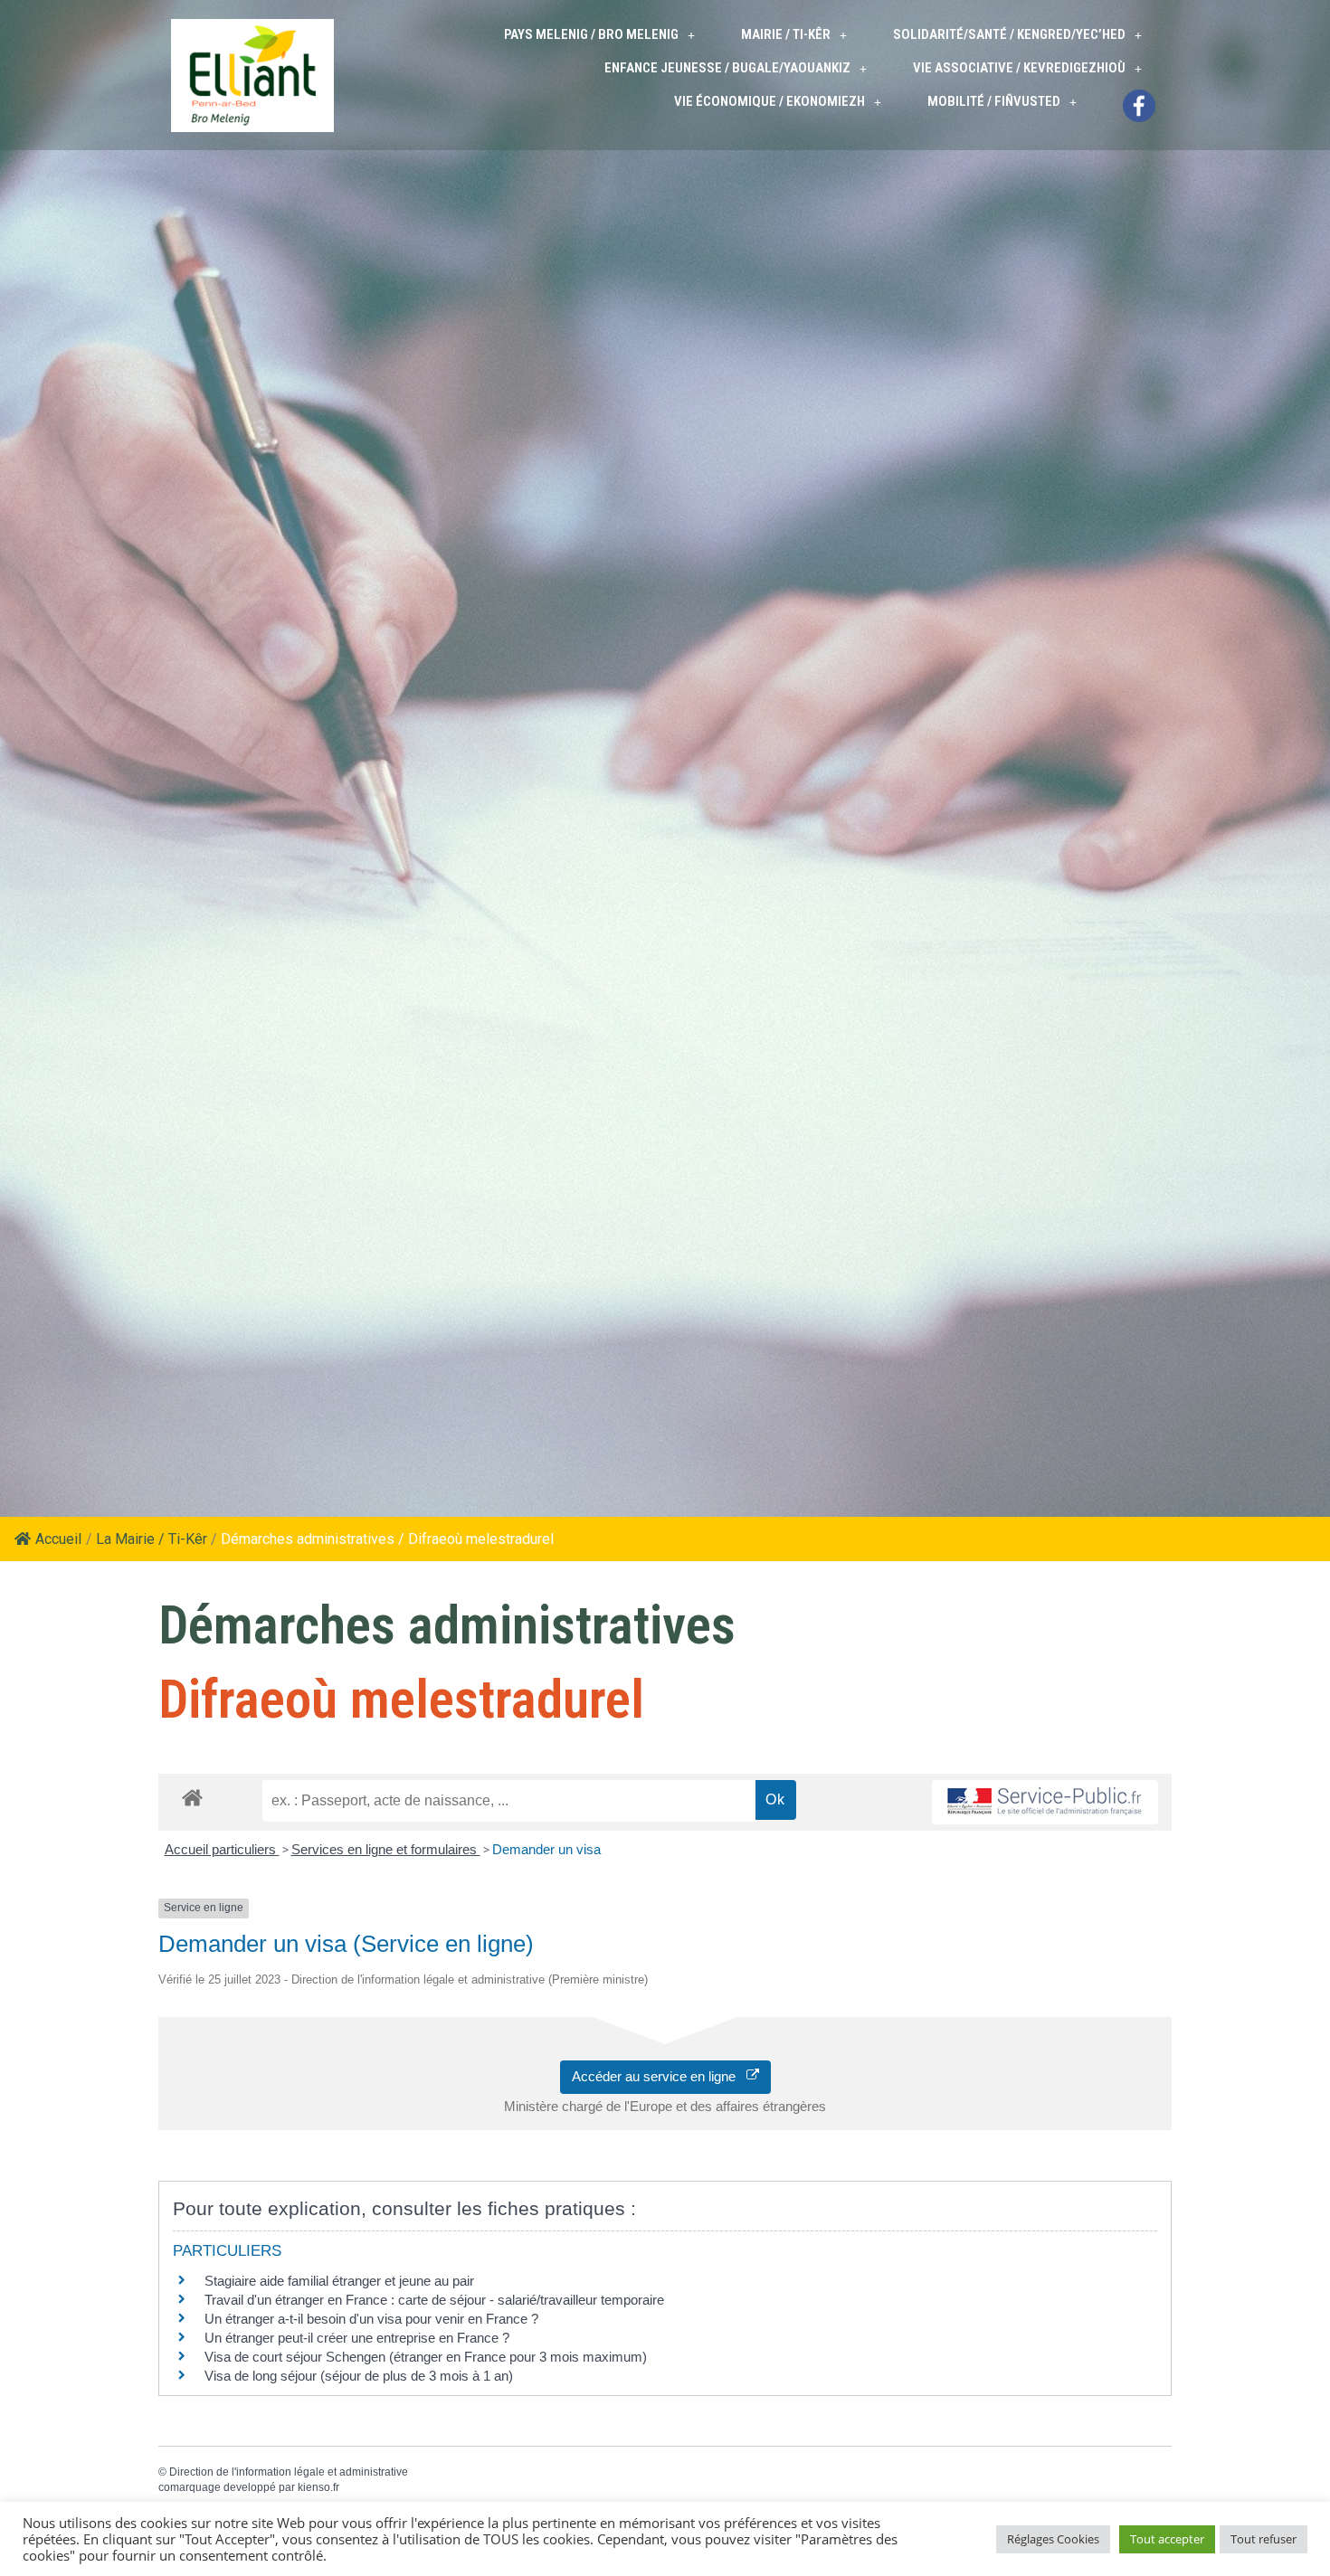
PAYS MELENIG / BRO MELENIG (591, 34)
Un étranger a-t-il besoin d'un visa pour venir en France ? (371, 2319)
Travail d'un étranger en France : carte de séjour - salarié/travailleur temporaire (434, 2300)
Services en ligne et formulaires (386, 1849)
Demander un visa (546, 1849)
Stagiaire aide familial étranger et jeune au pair (339, 2281)
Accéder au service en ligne (659, 2076)
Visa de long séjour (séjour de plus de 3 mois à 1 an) (359, 2376)
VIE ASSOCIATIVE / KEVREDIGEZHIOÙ (1019, 68)
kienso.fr (318, 2487)
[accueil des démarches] (192, 1797)
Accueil (58, 1539)
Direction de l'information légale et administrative (289, 2472)
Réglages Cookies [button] (1053, 2539)
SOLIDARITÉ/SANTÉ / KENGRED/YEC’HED (1009, 34)
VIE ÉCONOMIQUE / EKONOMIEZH (769, 101)
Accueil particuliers (222, 1849)
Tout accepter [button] (1167, 2539)
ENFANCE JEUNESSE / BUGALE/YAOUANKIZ (727, 68)
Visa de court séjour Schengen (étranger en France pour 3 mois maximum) (426, 2357)
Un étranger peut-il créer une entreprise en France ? (357, 2338)
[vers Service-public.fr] (1045, 1802)
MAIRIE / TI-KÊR (786, 34)
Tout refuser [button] (1263, 2539)
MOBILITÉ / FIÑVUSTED (994, 101)
